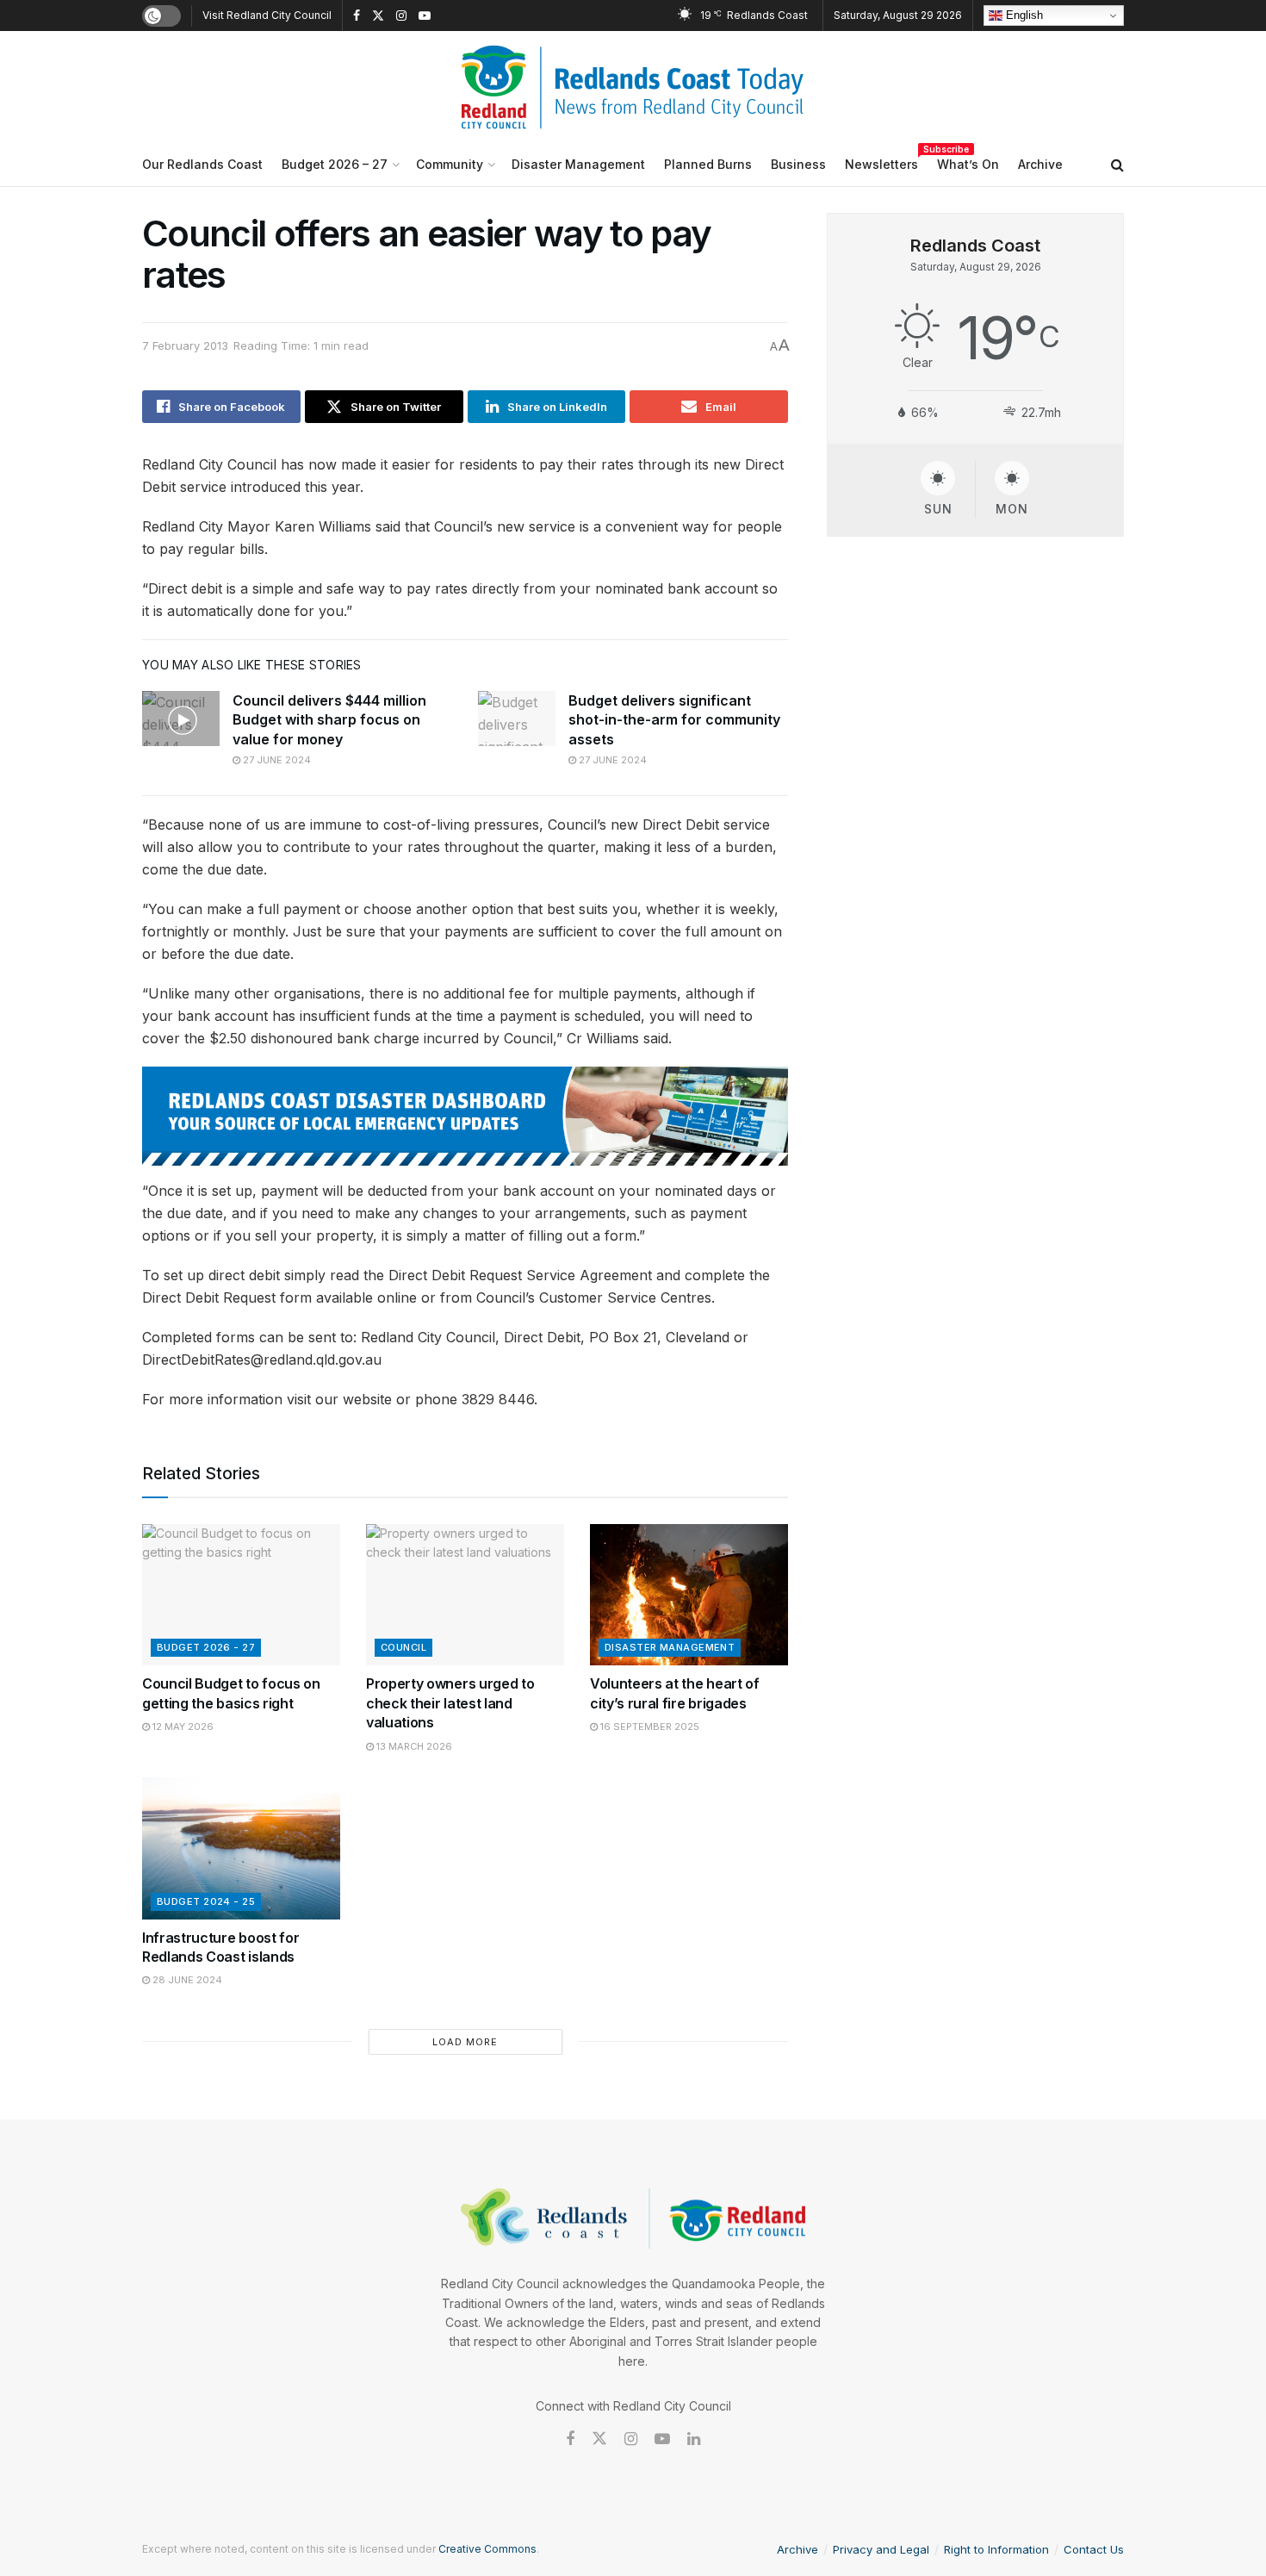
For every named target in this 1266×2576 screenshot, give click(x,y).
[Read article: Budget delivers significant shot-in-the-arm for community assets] (517, 719)
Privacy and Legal (881, 2549)
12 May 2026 (182, 1727)
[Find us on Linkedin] (694, 2439)
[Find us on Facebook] (357, 16)
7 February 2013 (185, 345)
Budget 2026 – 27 (335, 164)
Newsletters (881, 162)
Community (450, 164)
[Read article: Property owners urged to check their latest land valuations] (465, 1595)
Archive (1040, 164)
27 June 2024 (276, 760)
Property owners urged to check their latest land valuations (450, 1703)
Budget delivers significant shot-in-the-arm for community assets (674, 720)
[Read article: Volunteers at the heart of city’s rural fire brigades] (689, 1595)
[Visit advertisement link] (465, 1116)
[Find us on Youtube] (425, 16)
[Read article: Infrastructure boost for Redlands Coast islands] (241, 1848)
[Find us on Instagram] (401, 16)
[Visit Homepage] (633, 87)
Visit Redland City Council (267, 15)
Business (798, 164)
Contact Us (1094, 2549)
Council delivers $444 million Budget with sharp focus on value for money (329, 720)
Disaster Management (578, 164)
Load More (465, 2042)
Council (403, 1647)
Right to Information (996, 2549)
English (1023, 15)
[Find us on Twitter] (378, 16)
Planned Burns (708, 164)
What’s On (968, 164)
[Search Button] (1117, 165)
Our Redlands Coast (202, 164)
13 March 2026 (413, 1746)
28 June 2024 (186, 1980)
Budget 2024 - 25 (206, 1901)
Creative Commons (487, 2549)
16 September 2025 (649, 1727)
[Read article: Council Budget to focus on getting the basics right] (241, 1595)
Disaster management (670, 1647)
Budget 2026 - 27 (206, 1647)
